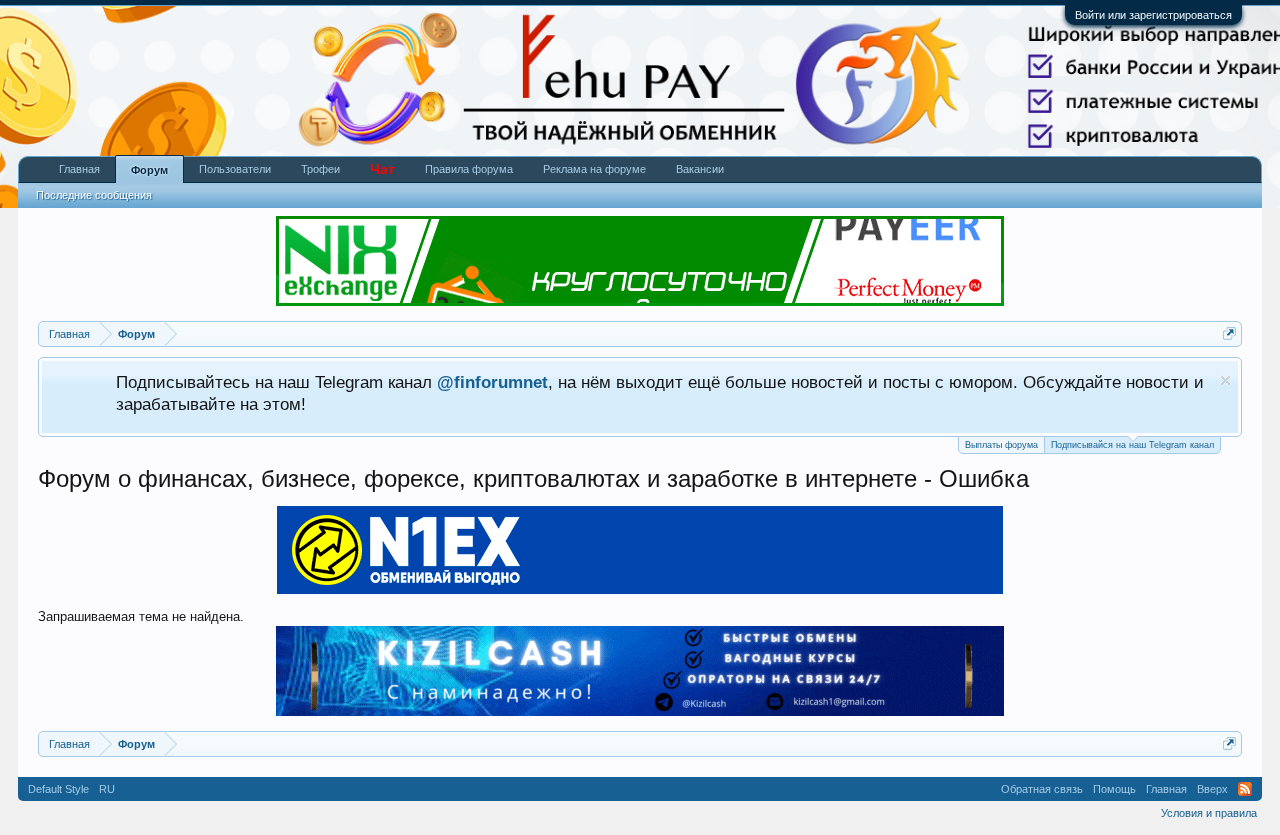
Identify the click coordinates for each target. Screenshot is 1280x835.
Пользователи (235, 169)
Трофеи (320, 169)
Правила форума (469, 169)
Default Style (58, 789)
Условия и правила (1209, 813)
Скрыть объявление (1225, 380)
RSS (1245, 789)
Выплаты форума (1001, 445)
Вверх (1212, 789)
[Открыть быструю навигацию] (1229, 333)
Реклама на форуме (594, 169)
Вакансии (700, 169)
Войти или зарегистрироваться (1153, 15)
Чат (382, 169)
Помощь (1114, 789)
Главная (79, 169)
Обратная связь (1042, 789)
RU (107, 789)
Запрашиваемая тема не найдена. (141, 616)
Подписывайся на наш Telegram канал (1132, 445)
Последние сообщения (94, 195)
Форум (149, 170)
